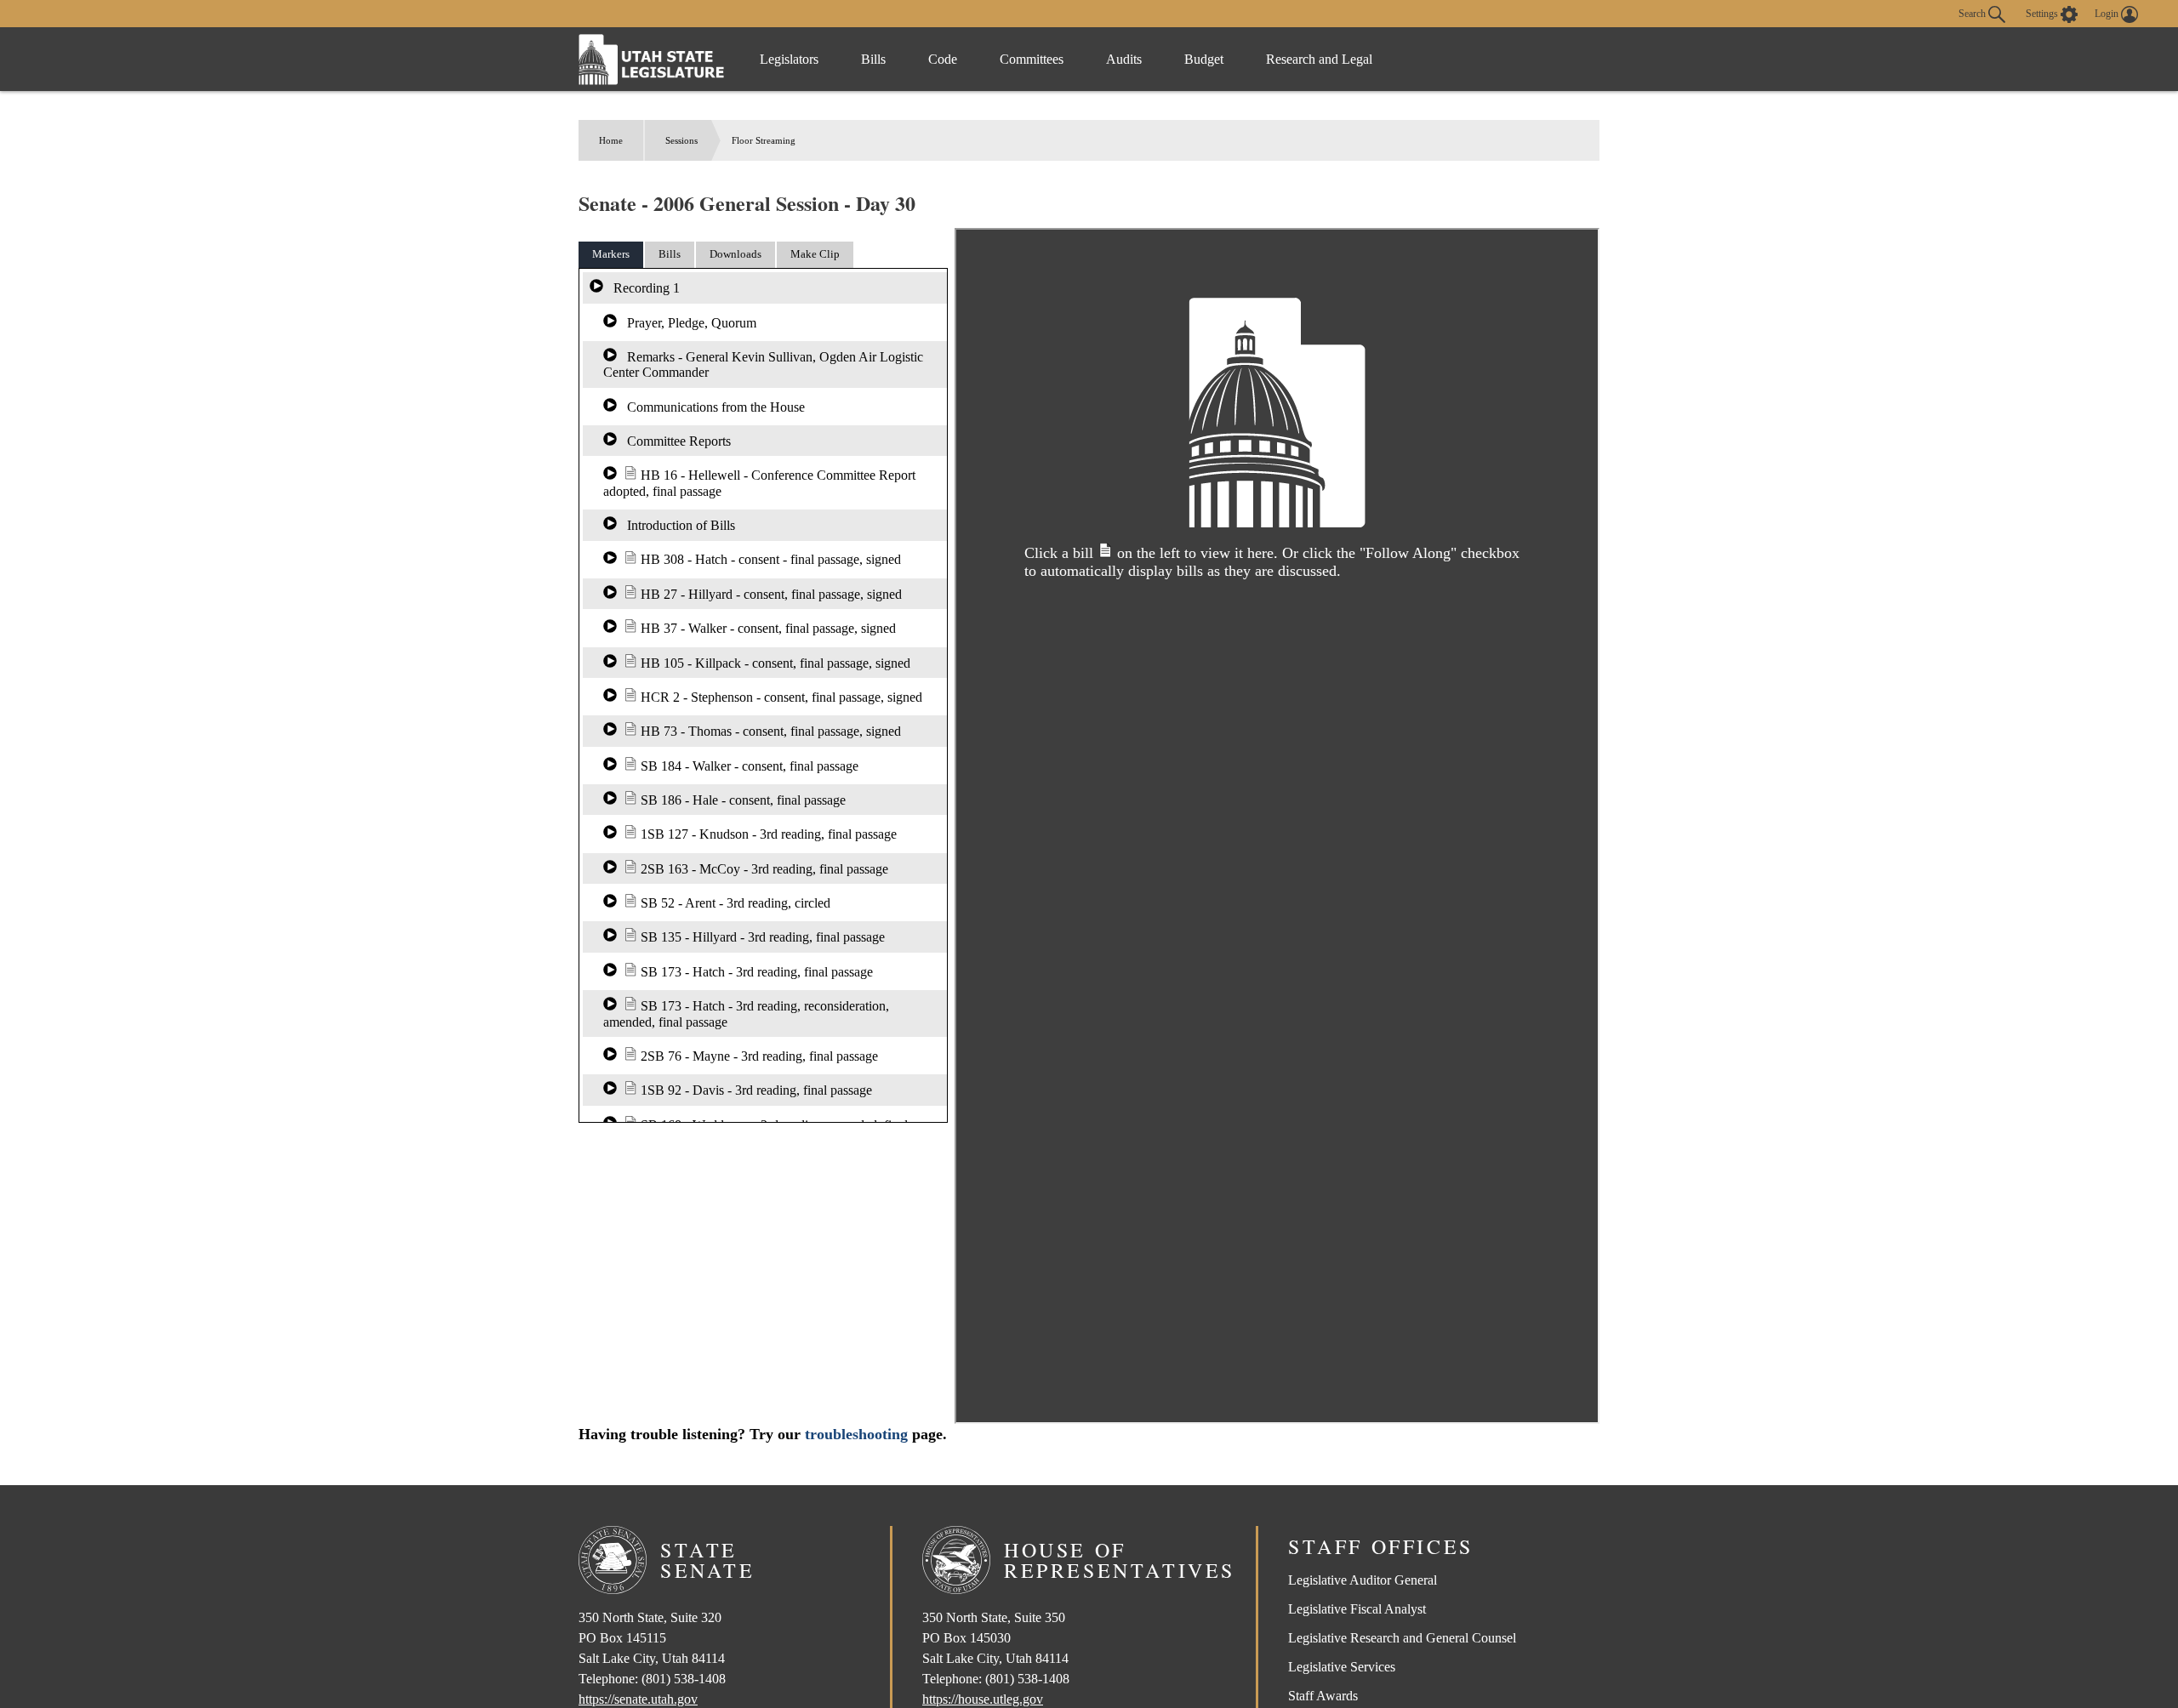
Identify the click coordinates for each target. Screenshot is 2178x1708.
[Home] (652, 59)
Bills (873, 59)
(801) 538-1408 (684, 1679)
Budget (1204, 59)
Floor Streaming (764, 140)
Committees (1032, 59)
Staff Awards (1323, 1696)
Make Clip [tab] (815, 254)
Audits (1124, 59)
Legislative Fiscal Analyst (1357, 1609)
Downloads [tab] (736, 254)
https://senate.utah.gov (638, 1699)
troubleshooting (856, 1434)
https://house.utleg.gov (983, 1699)
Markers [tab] (611, 254)
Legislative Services (1342, 1667)
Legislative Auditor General (1363, 1580)
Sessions (681, 140)
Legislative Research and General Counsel (1402, 1638)
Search (1973, 13)
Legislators (789, 59)
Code (943, 59)
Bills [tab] (670, 254)
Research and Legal (1319, 59)
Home (611, 140)
